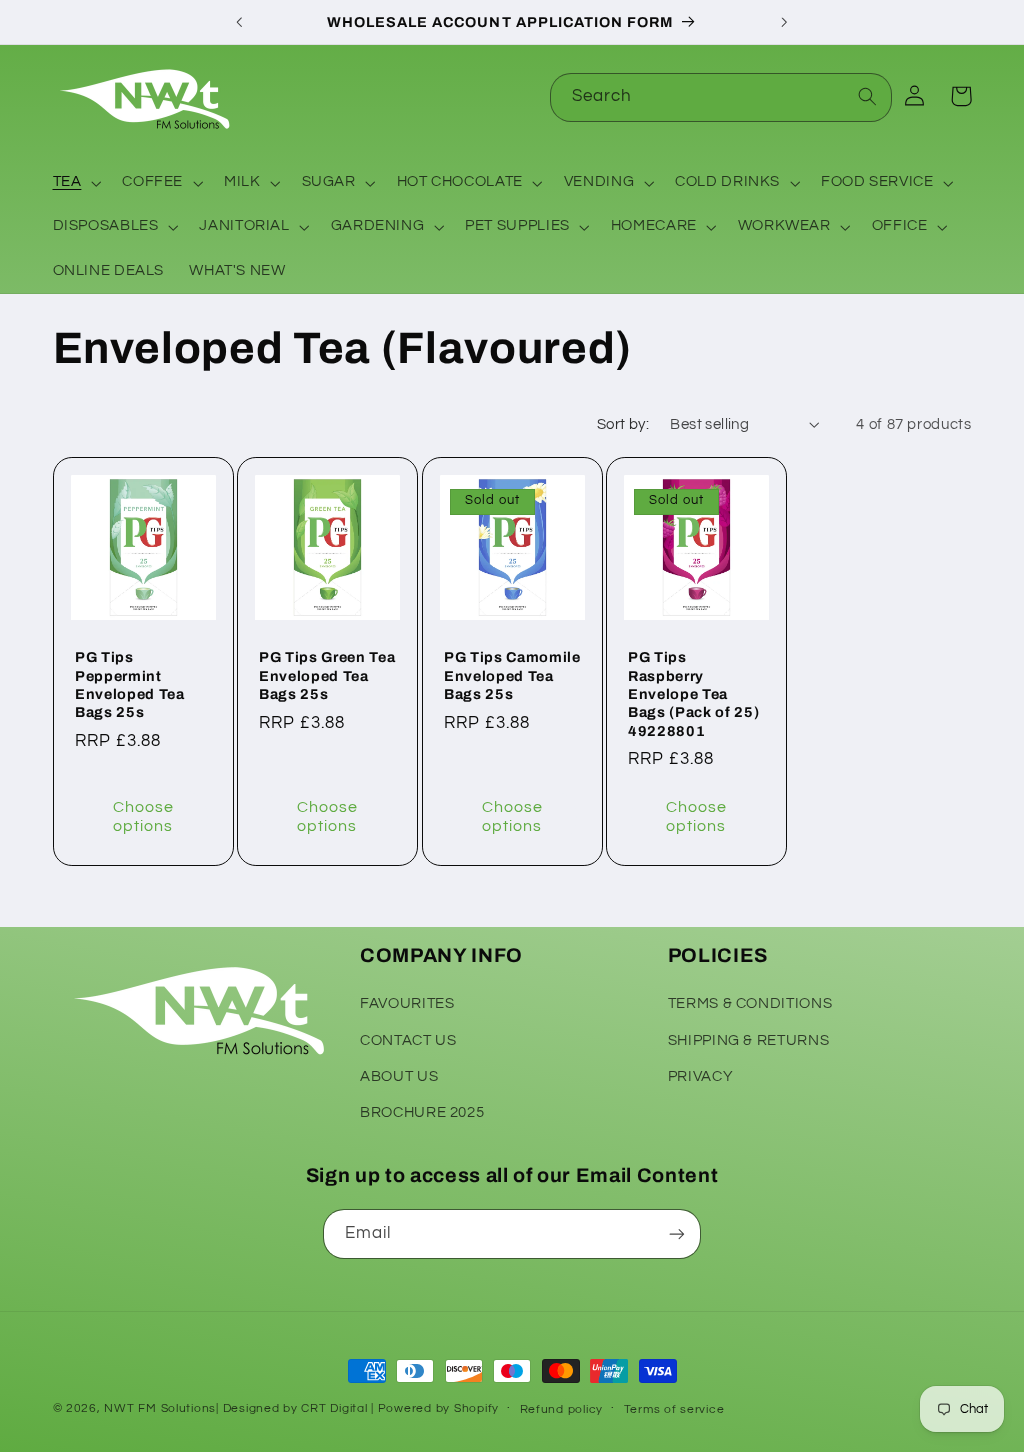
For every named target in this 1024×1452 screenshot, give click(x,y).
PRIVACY (700, 1076)
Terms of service (674, 1409)
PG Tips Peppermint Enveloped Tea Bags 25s (130, 684)
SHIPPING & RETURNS (748, 1040)
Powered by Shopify (438, 1408)
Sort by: (623, 424)
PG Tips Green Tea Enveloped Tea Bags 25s (327, 675)
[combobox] (721, 97)
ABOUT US (399, 1076)
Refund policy (562, 1409)
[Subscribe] (677, 1233)
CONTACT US (408, 1040)
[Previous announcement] (239, 22)
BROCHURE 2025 (422, 1112)
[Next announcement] (785, 22)
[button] (75, 183)
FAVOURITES (407, 1003)
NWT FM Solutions (160, 1408)
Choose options (142, 817)
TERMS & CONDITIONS (750, 1003)
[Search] (868, 97)
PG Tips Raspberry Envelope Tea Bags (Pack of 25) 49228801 (693, 694)
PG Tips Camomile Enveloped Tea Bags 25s (512, 675)
